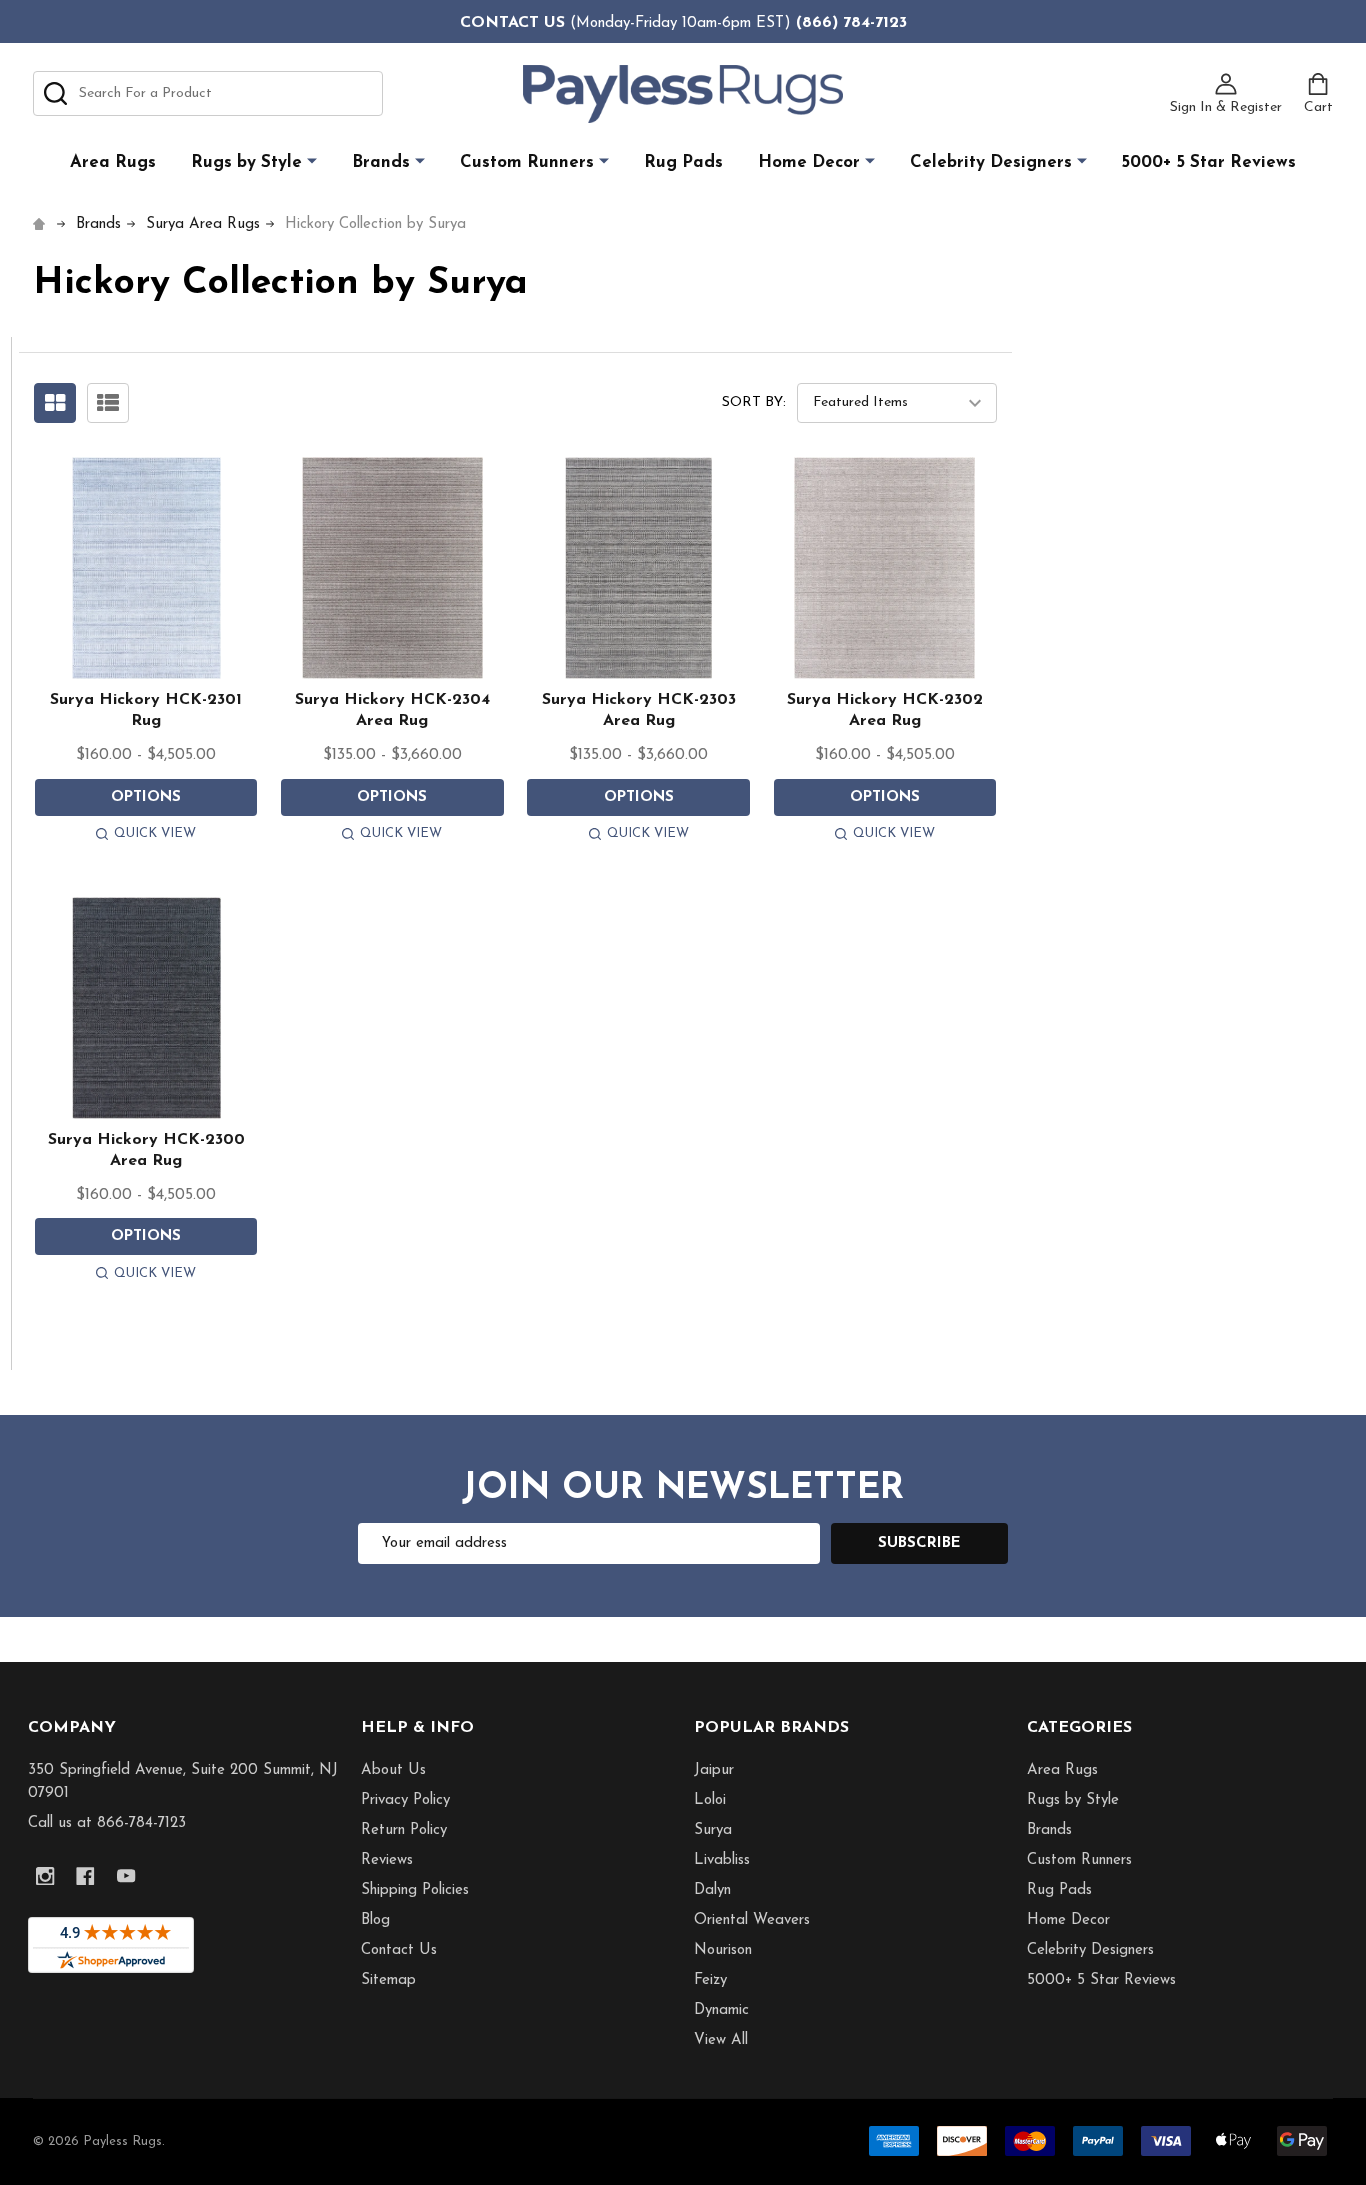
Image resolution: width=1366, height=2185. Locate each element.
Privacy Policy (405, 1800)
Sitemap (388, 1980)
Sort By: (754, 402)
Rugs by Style (246, 162)
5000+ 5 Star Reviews (1209, 162)
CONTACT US (512, 23)
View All (721, 2040)
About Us (393, 1770)
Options (146, 797)
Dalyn (712, 1890)
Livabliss (722, 1860)
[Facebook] (85, 1876)
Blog (375, 1920)
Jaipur (714, 1770)
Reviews (387, 1860)
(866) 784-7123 (851, 23)
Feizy (710, 1980)
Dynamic (721, 2010)
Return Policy (404, 1830)
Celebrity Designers (991, 162)
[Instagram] (45, 1876)
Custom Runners (527, 162)
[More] (312, 161)
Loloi (710, 1800)
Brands (381, 162)
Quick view (155, 833)
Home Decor (809, 162)
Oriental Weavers (752, 1920)
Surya (713, 1830)
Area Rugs (113, 162)
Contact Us (399, 1950)
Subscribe (919, 1543)
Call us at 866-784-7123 (107, 1823)
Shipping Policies (415, 1890)
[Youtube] (126, 1876)
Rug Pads (683, 162)
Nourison (723, 1950)
